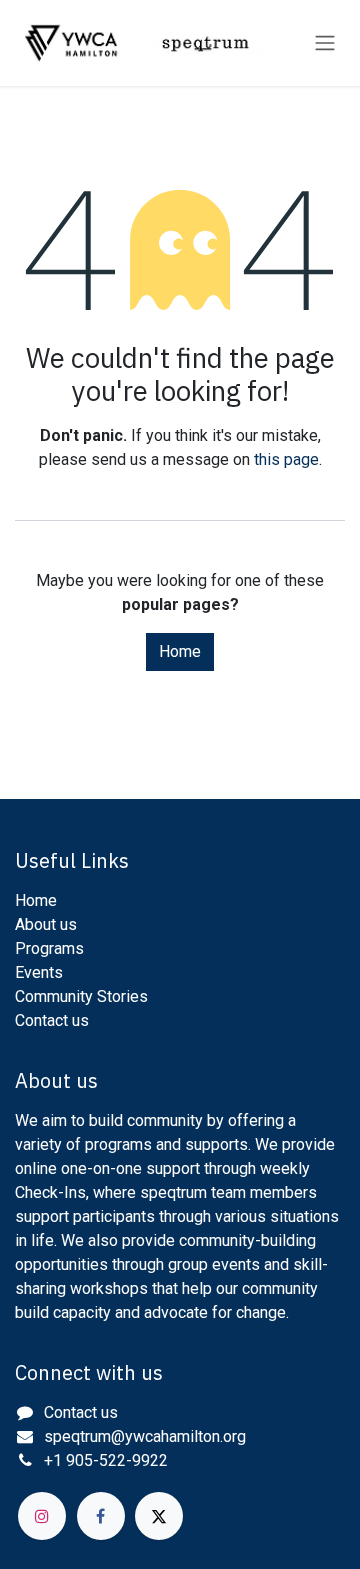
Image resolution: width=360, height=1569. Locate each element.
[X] (159, 1516)
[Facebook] (101, 1516)
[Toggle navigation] (325, 43)
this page (286, 459)
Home (180, 651)
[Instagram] (42, 1516)
